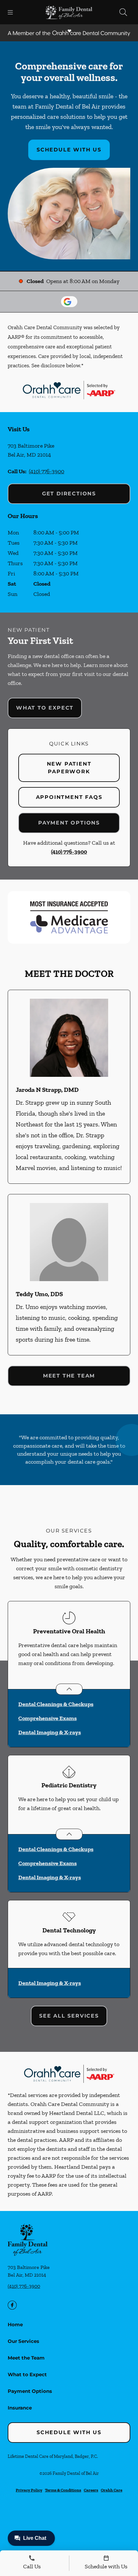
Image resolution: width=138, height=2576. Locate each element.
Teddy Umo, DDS (39, 1294)
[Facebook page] (12, 2305)
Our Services (23, 2341)
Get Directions (69, 494)
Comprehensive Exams (47, 1718)
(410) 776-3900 (47, 471)
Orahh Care (112, 2490)
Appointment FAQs (69, 797)
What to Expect (45, 708)
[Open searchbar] (123, 12)
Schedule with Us (69, 150)
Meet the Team (69, 1376)
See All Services (69, 2016)
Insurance (20, 2408)
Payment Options (69, 823)
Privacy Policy (29, 2490)
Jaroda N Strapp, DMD (47, 1090)
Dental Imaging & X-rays (50, 1732)
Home (15, 2324)
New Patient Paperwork (69, 768)
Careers (91, 2490)
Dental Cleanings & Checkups (56, 1704)
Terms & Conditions (63, 2490)
